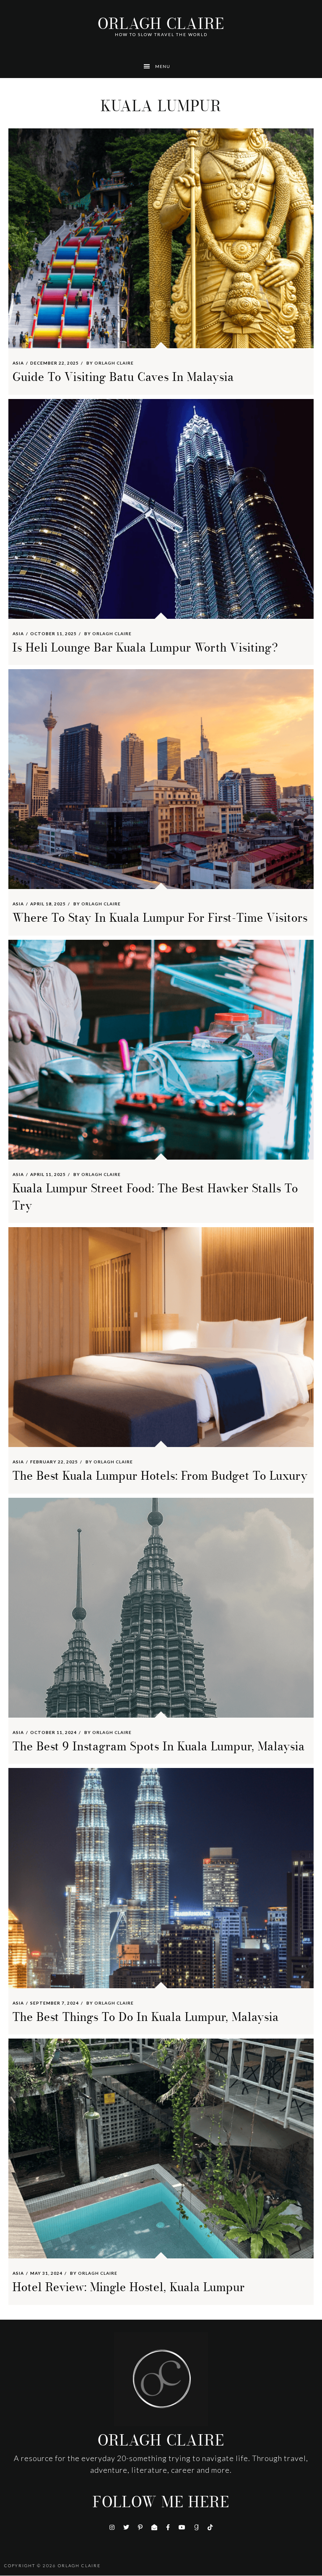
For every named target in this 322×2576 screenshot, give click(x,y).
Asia (18, 363)
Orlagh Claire (161, 24)
